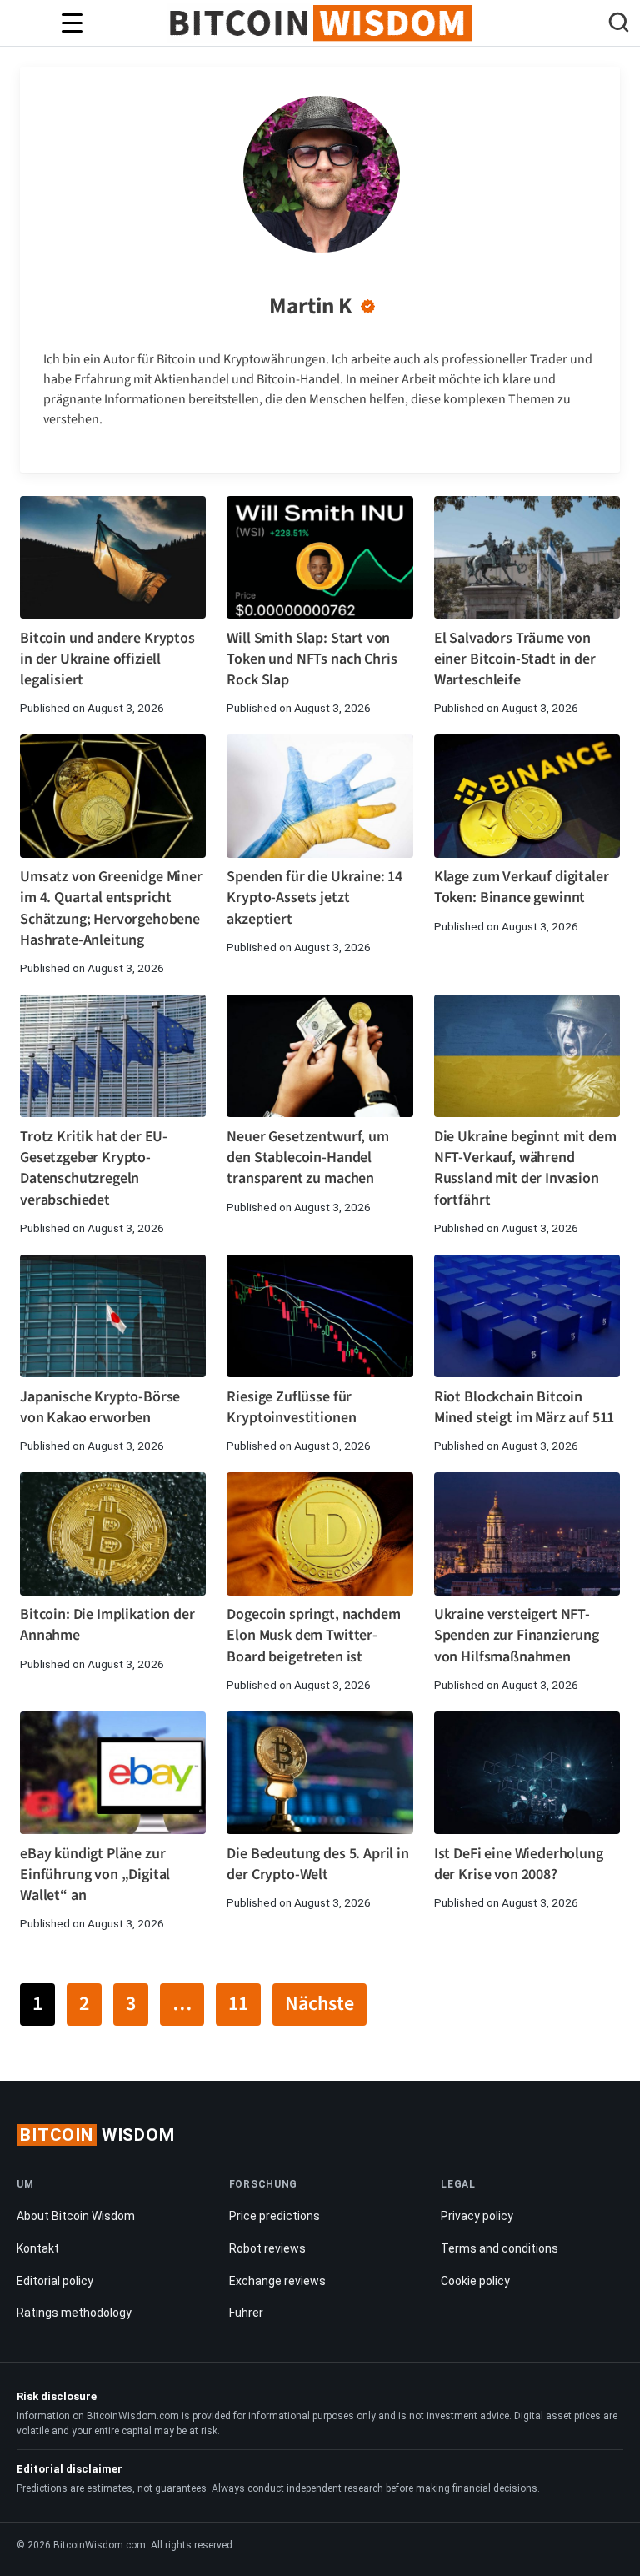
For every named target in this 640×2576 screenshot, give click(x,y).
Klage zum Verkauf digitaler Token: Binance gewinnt (522, 887)
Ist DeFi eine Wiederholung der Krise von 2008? (519, 1864)
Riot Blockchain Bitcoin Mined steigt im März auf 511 (525, 1407)
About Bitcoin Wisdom (76, 2216)
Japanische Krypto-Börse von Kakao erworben (100, 1407)
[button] (619, 25)
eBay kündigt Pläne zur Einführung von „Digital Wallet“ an (95, 1874)
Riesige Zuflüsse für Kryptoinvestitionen (291, 1407)
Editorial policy (55, 2281)
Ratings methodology (74, 2313)
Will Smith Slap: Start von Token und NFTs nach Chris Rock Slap (312, 659)
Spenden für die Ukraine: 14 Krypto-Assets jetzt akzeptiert (315, 897)
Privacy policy (477, 2216)
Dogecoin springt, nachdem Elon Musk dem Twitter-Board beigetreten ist (313, 1635)
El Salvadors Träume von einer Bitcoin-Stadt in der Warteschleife (515, 659)
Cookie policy (475, 2281)
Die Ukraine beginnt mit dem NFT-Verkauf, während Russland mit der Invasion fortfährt (525, 1168)
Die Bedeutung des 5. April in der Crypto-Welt (317, 1864)
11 (238, 2004)
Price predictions (275, 2216)
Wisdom (97, 2135)
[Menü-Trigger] (72, 23)
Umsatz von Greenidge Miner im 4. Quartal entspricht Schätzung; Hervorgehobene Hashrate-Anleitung (111, 908)
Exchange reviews (277, 2281)
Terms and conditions (500, 2248)
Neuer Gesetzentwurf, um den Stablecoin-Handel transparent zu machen (307, 1158)
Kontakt (38, 2248)
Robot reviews (267, 2248)
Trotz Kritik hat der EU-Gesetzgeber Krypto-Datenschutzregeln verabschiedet (94, 1168)
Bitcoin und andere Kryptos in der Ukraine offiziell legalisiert (107, 659)
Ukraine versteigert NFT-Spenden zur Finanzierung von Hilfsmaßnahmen (517, 1635)
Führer (246, 2313)
